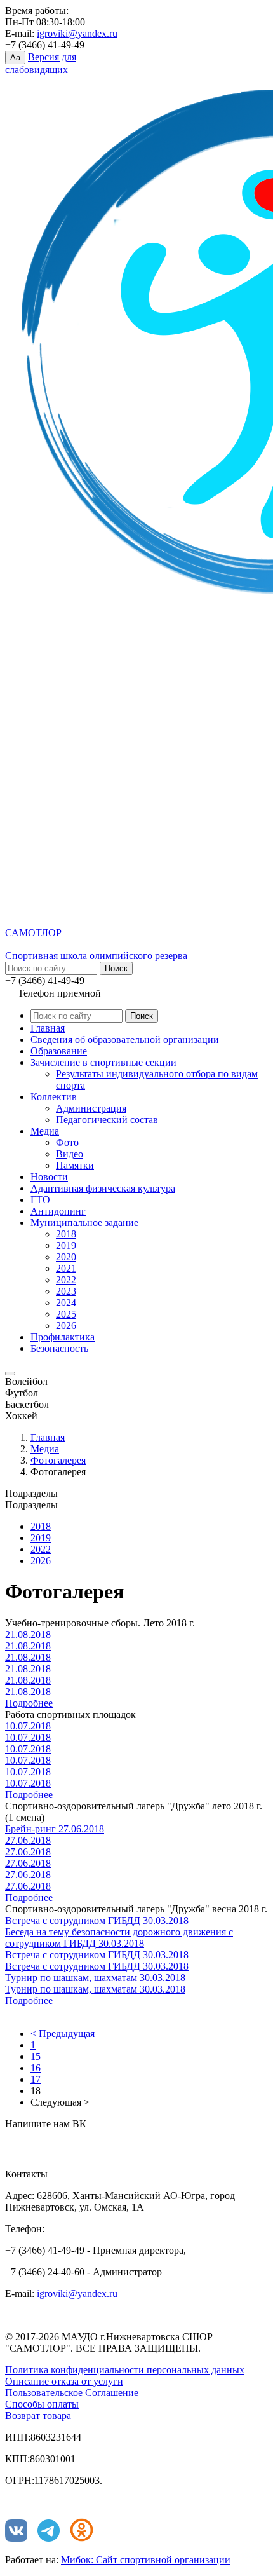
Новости (49, 1177)
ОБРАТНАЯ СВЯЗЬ (63, 2143)
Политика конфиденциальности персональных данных (125, 2370)
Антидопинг (58, 1211)
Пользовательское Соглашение (72, 2393)
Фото (67, 1142)
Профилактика (63, 1337)
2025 (66, 1314)
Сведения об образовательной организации (125, 1039)
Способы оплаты (42, 2404)
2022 (66, 1280)
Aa (15, 58)
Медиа (45, 1131)
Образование (59, 1051)
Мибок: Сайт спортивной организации (146, 2560)
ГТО (40, 1200)
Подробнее (29, 1703)
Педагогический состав (107, 1120)
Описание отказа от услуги (64, 2381)
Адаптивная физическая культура (103, 1188)
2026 (66, 1325)
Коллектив (54, 1097)
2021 (66, 1268)
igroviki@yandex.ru (77, 33)
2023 (66, 1291)
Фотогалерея (58, 1460)
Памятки (75, 1165)
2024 (66, 1303)
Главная (48, 1028)
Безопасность (59, 1348)
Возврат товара (38, 2416)
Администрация (91, 1108)
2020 (66, 1257)
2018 (66, 1234)
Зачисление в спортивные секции (103, 1062)
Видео (70, 1154)
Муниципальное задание (84, 1223)
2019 (66, 1245)
